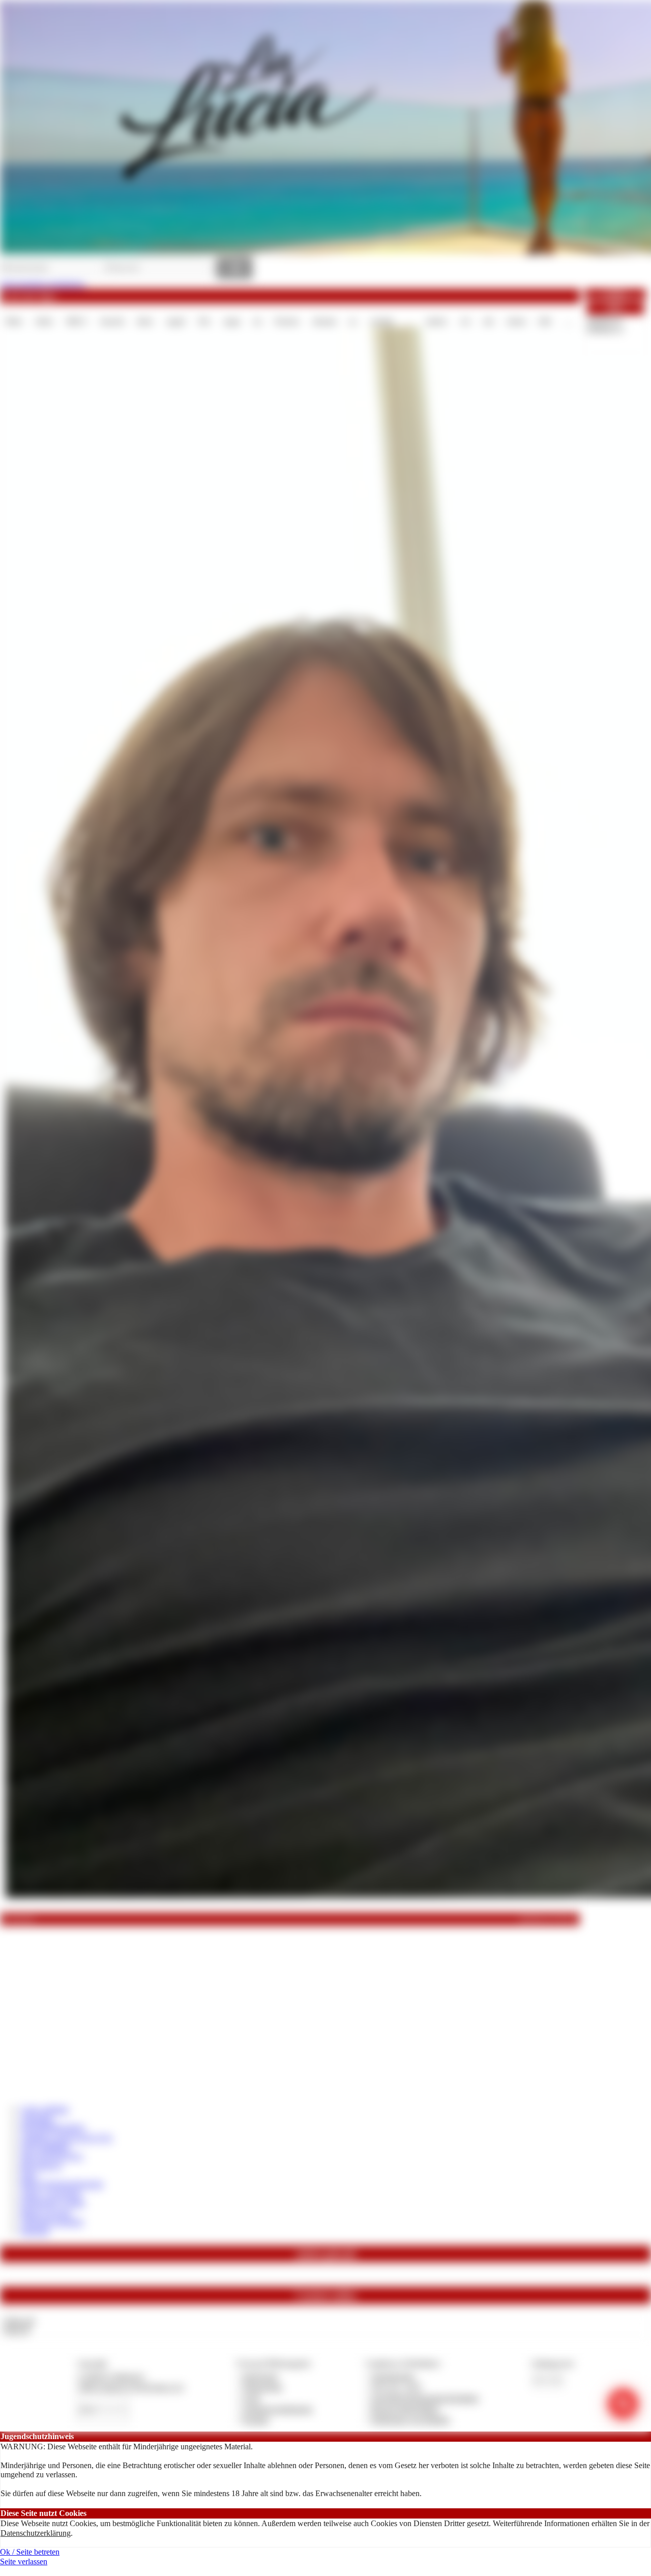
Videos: (18, 2321)
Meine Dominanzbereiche (62, 2184)
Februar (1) (605, 328)
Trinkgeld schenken (52, 2222)
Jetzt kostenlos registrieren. (43, 284)
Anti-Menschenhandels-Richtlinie (425, 2398)
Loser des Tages (30, 296)
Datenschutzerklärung (36, 2533)
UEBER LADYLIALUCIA (66, 2138)
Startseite (35, 2231)
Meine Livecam (46, 2212)
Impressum (260, 2376)
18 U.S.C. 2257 (397, 2387)
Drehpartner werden (53, 2203)
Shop (29, 2175)
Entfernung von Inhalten (410, 2420)
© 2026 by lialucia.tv (111, 2376)
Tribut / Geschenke (51, 2194)
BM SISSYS (41, 2166)
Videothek (37, 2119)
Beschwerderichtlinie (405, 2409)
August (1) (604, 319)
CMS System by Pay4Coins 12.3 (130, 2387)
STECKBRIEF (45, 2147)
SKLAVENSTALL (52, 2156)
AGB (251, 2398)
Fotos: (16, 2330)
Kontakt (256, 2420)
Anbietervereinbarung (277, 2409)
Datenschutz (262, 2387)
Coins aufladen (45, 2109)
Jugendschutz (393, 2376)
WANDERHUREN (53, 2128)
